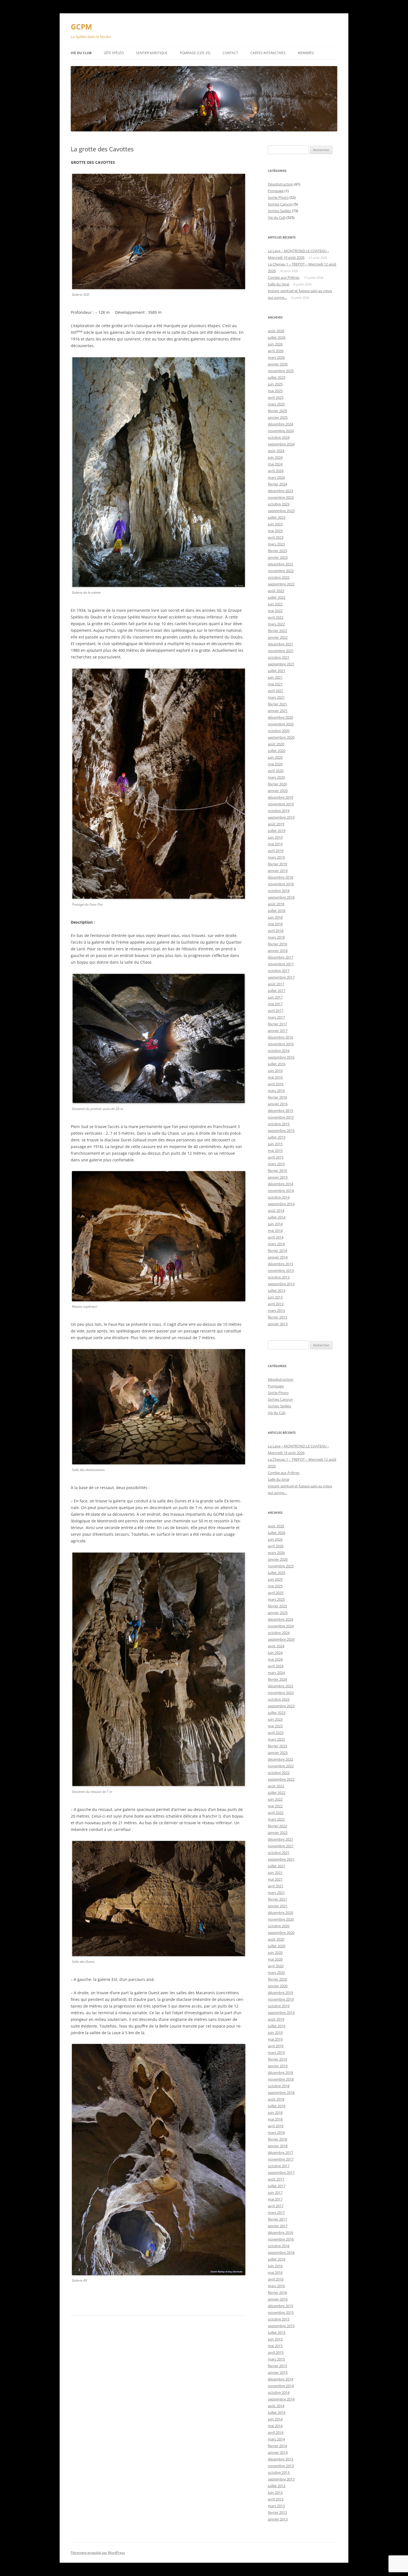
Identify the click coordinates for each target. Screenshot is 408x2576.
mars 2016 (276, 1091)
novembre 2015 (281, 1117)
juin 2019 (275, 837)
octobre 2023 (279, 504)
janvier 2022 (278, 637)
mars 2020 (276, 777)
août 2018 (276, 904)
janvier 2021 (278, 711)
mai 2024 (275, 464)
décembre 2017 (280, 957)
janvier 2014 (278, 1257)
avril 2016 (276, 1084)
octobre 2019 (279, 811)
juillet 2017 (277, 991)
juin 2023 (275, 524)
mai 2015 (275, 1151)
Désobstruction (281, 184)
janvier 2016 (278, 1104)
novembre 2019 (281, 804)
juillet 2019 (277, 831)
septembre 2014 (281, 1204)
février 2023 (277, 551)
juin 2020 (275, 757)
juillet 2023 (277, 517)
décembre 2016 (280, 1037)
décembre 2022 (280, 564)
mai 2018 (275, 924)
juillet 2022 (277, 597)
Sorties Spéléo (279, 211)
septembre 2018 (281, 897)
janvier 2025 (278, 417)
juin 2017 (275, 997)
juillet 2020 (277, 751)
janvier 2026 (278, 364)
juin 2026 (275, 344)
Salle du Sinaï (279, 284)
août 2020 (276, 744)
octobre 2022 (279, 577)
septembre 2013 (281, 1284)
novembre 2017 (281, 964)
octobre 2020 (279, 731)
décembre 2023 (280, 491)
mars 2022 (276, 624)
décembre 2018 (280, 877)
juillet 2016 (277, 1064)
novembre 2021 (281, 651)
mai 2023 (275, 531)
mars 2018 (276, 937)
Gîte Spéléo (114, 53)
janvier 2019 (278, 871)
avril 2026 (276, 351)
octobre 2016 (279, 1051)
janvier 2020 (278, 791)
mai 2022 (275, 611)
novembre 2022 (281, 571)
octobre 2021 (279, 657)
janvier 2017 (278, 1031)
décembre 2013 (280, 1264)
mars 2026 (276, 357)
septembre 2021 (281, 664)
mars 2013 (276, 1310)
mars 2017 (276, 1017)
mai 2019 (275, 844)
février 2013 (277, 1317)
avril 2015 (276, 1157)
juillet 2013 (277, 1290)
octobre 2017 (279, 971)
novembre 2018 (281, 884)
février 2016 (277, 1097)
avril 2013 (276, 1304)
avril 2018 (276, 931)
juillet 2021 (277, 671)
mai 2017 (275, 1004)
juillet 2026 (277, 337)
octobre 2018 (279, 891)
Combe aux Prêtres (284, 277)
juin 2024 (275, 457)
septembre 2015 (281, 1131)
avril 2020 (276, 771)
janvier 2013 (278, 1324)
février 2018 (277, 944)
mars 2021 (276, 697)
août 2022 (276, 591)
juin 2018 (275, 917)
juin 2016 (275, 1071)
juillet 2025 (277, 377)
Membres (306, 53)
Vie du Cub (277, 217)
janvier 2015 (278, 1177)
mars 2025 (276, 404)
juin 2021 (275, 677)
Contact (230, 53)
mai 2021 (275, 684)
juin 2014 (275, 1224)
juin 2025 (275, 384)
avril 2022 (276, 617)
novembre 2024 (281, 431)
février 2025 (277, 411)
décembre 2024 (280, 424)
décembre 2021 (280, 644)
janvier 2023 (278, 557)
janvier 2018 (278, 951)
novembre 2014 (281, 1191)
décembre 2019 (280, 797)
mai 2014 (275, 1231)
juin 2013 (275, 1297)
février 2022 (277, 631)
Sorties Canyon (280, 204)
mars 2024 (276, 477)
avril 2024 (276, 471)
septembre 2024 (281, 444)
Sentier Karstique (152, 53)
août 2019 (276, 824)
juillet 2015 (277, 1137)
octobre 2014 (279, 1197)
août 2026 (276, 331)
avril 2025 (276, 397)
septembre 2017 (281, 977)
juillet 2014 (277, 1217)
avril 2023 (276, 537)
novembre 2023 (281, 497)
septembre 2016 (281, 1057)
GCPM (81, 27)
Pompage (276, 191)
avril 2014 (276, 1237)
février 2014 (277, 1251)
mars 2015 (276, 1164)
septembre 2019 (281, 817)
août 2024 (276, 451)
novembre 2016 (281, 1044)
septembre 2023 (281, 511)
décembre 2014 (280, 1184)
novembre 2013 (281, 1271)
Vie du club (81, 53)
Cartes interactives (268, 53)
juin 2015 (275, 1144)
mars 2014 (276, 1244)
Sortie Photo (278, 197)
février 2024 (277, 484)
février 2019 (277, 864)
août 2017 (276, 984)
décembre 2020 (280, 717)
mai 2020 (275, 764)
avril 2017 (276, 1011)
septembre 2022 (281, 584)
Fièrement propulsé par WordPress (98, 2553)
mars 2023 (276, 544)
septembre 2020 (281, 737)
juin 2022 (275, 604)
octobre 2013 (279, 1277)
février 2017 (277, 1024)
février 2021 (277, 704)
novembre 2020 (281, 724)
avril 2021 (276, 691)
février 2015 (277, 1171)
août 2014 (276, 1211)
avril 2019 (276, 851)
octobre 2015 (279, 1124)
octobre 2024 (279, 437)
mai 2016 (275, 1077)
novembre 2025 (281, 371)
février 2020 (277, 784)
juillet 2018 (277, 911)
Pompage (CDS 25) (195, 53)
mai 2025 (275, 391)
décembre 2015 (280, 1111)
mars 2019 (276, 857)
